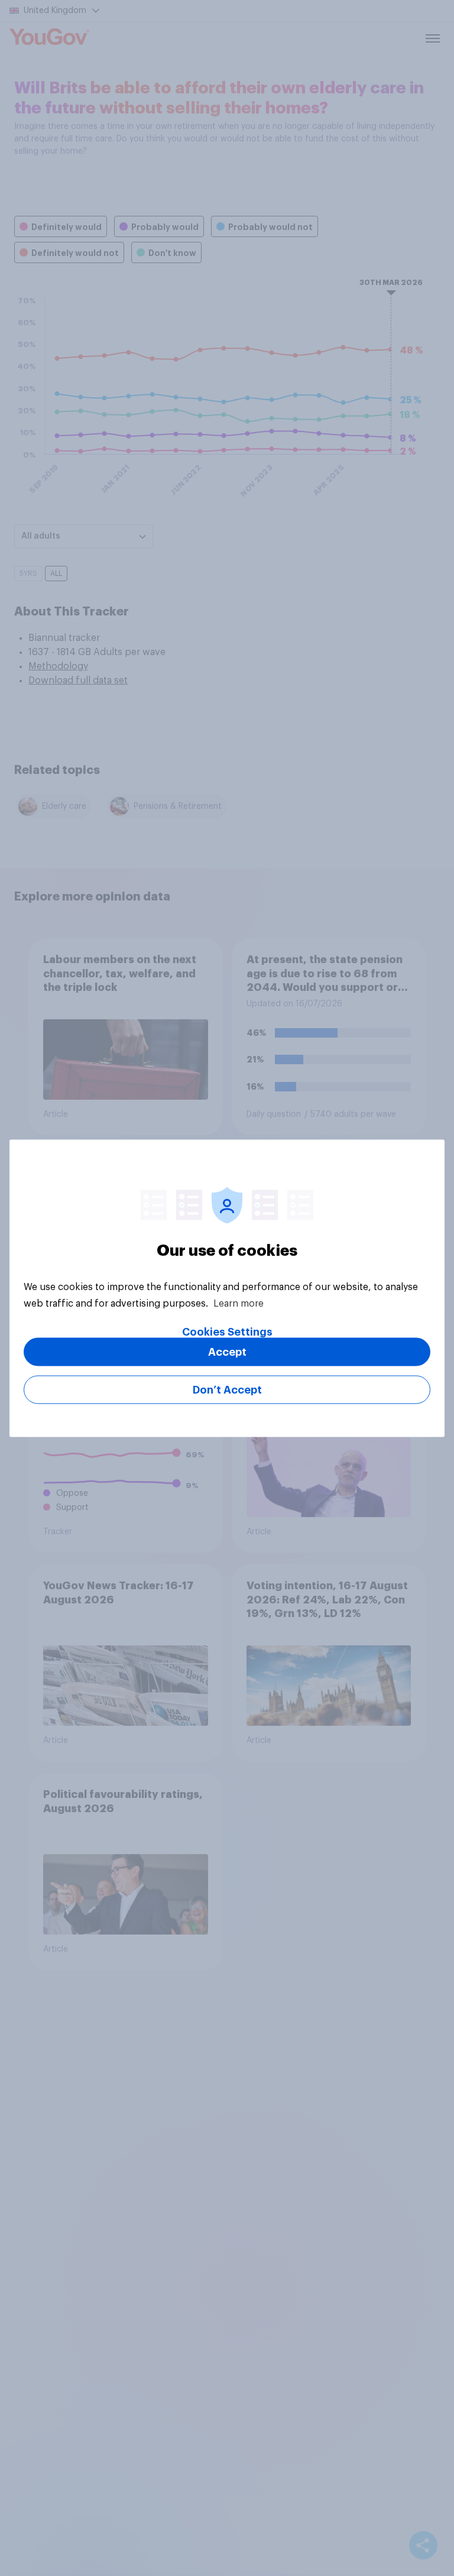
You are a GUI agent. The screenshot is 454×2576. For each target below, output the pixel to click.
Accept (227, 1352)
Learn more (239, 1303)
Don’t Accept (227, 1389)
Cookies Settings (227, 1331)
